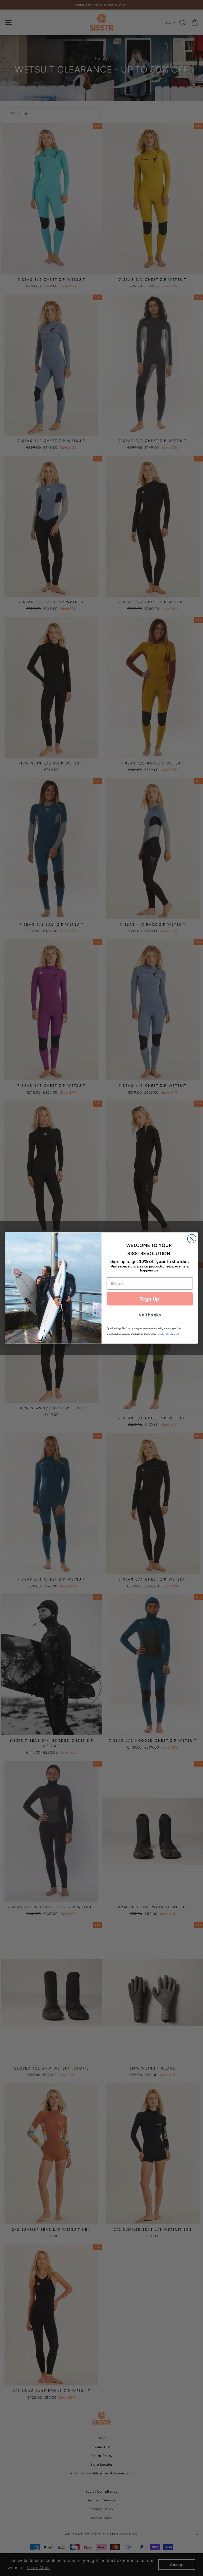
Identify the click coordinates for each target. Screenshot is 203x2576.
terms (176, 1334)
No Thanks (150, 1315)
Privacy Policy (164, 1334)
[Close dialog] (192, 1239)
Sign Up (150, 1299)
